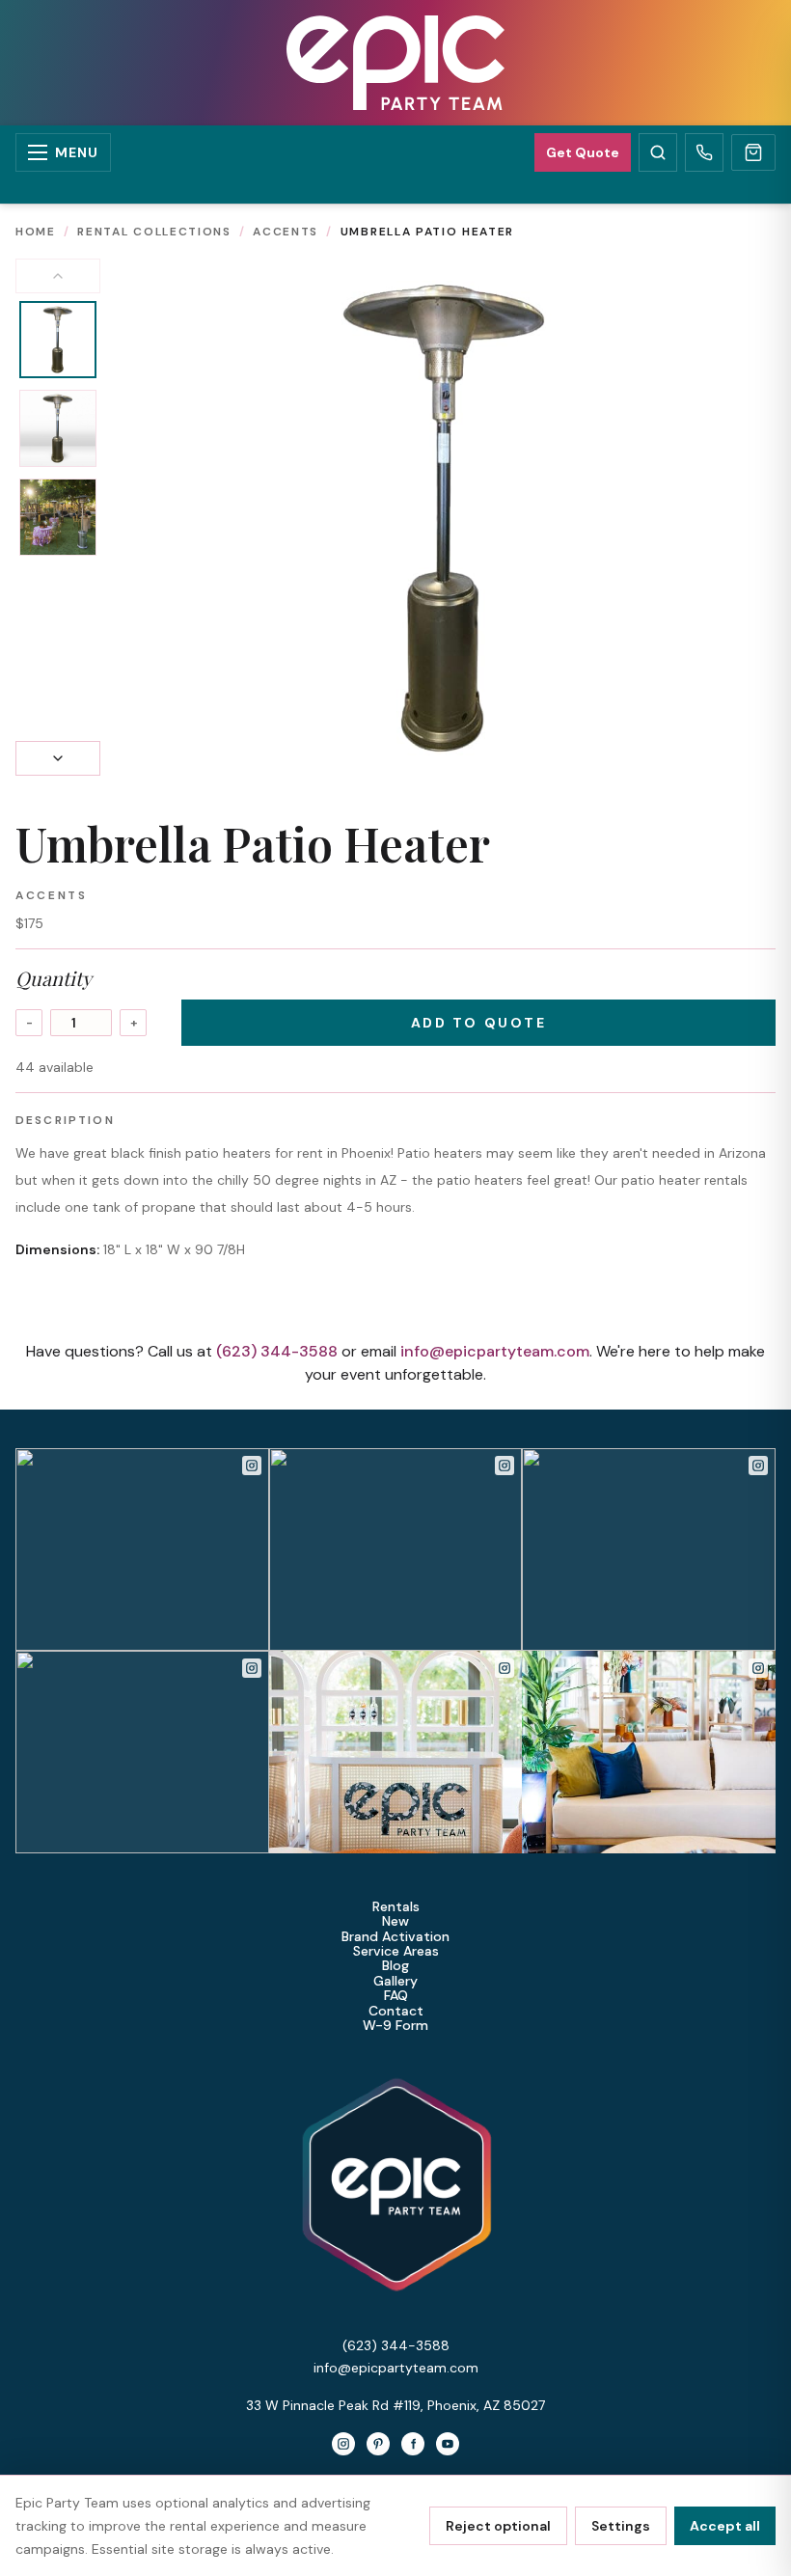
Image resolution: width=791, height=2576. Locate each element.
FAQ (396, 1996)
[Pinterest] (378, 2444)
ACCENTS (286, 232)
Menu (77, 152)
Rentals (396, 1907)
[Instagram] (343, 2444)
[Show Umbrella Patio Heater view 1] (58, 340)
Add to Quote (478, 1023)
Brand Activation (395, 1937)
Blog (395, 1966)
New (395, 1921)
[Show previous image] (58, 276)
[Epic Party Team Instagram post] (142, 1549)
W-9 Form (395, 2026)
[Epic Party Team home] (395, 63)
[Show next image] (58, 758)
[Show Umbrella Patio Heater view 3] (58, 517)
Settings (621, 2526)
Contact (396, 2011)
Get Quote (583, 152)
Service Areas (396, 1951)
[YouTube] (448, 2444)
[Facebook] (413, 2444)
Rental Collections (154, 232)
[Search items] (658, 152)
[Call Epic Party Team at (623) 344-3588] (704, 152)
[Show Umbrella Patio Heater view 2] (58, 428)
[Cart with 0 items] (753, 152)
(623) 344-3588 (277, 1351)
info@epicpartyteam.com (495, 1351)
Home (36, 232)
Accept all (725, 2526)
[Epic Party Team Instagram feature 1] (396, 1752)
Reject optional (498, 2526)
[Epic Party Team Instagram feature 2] (649, 1752)
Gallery (395, 1981)
